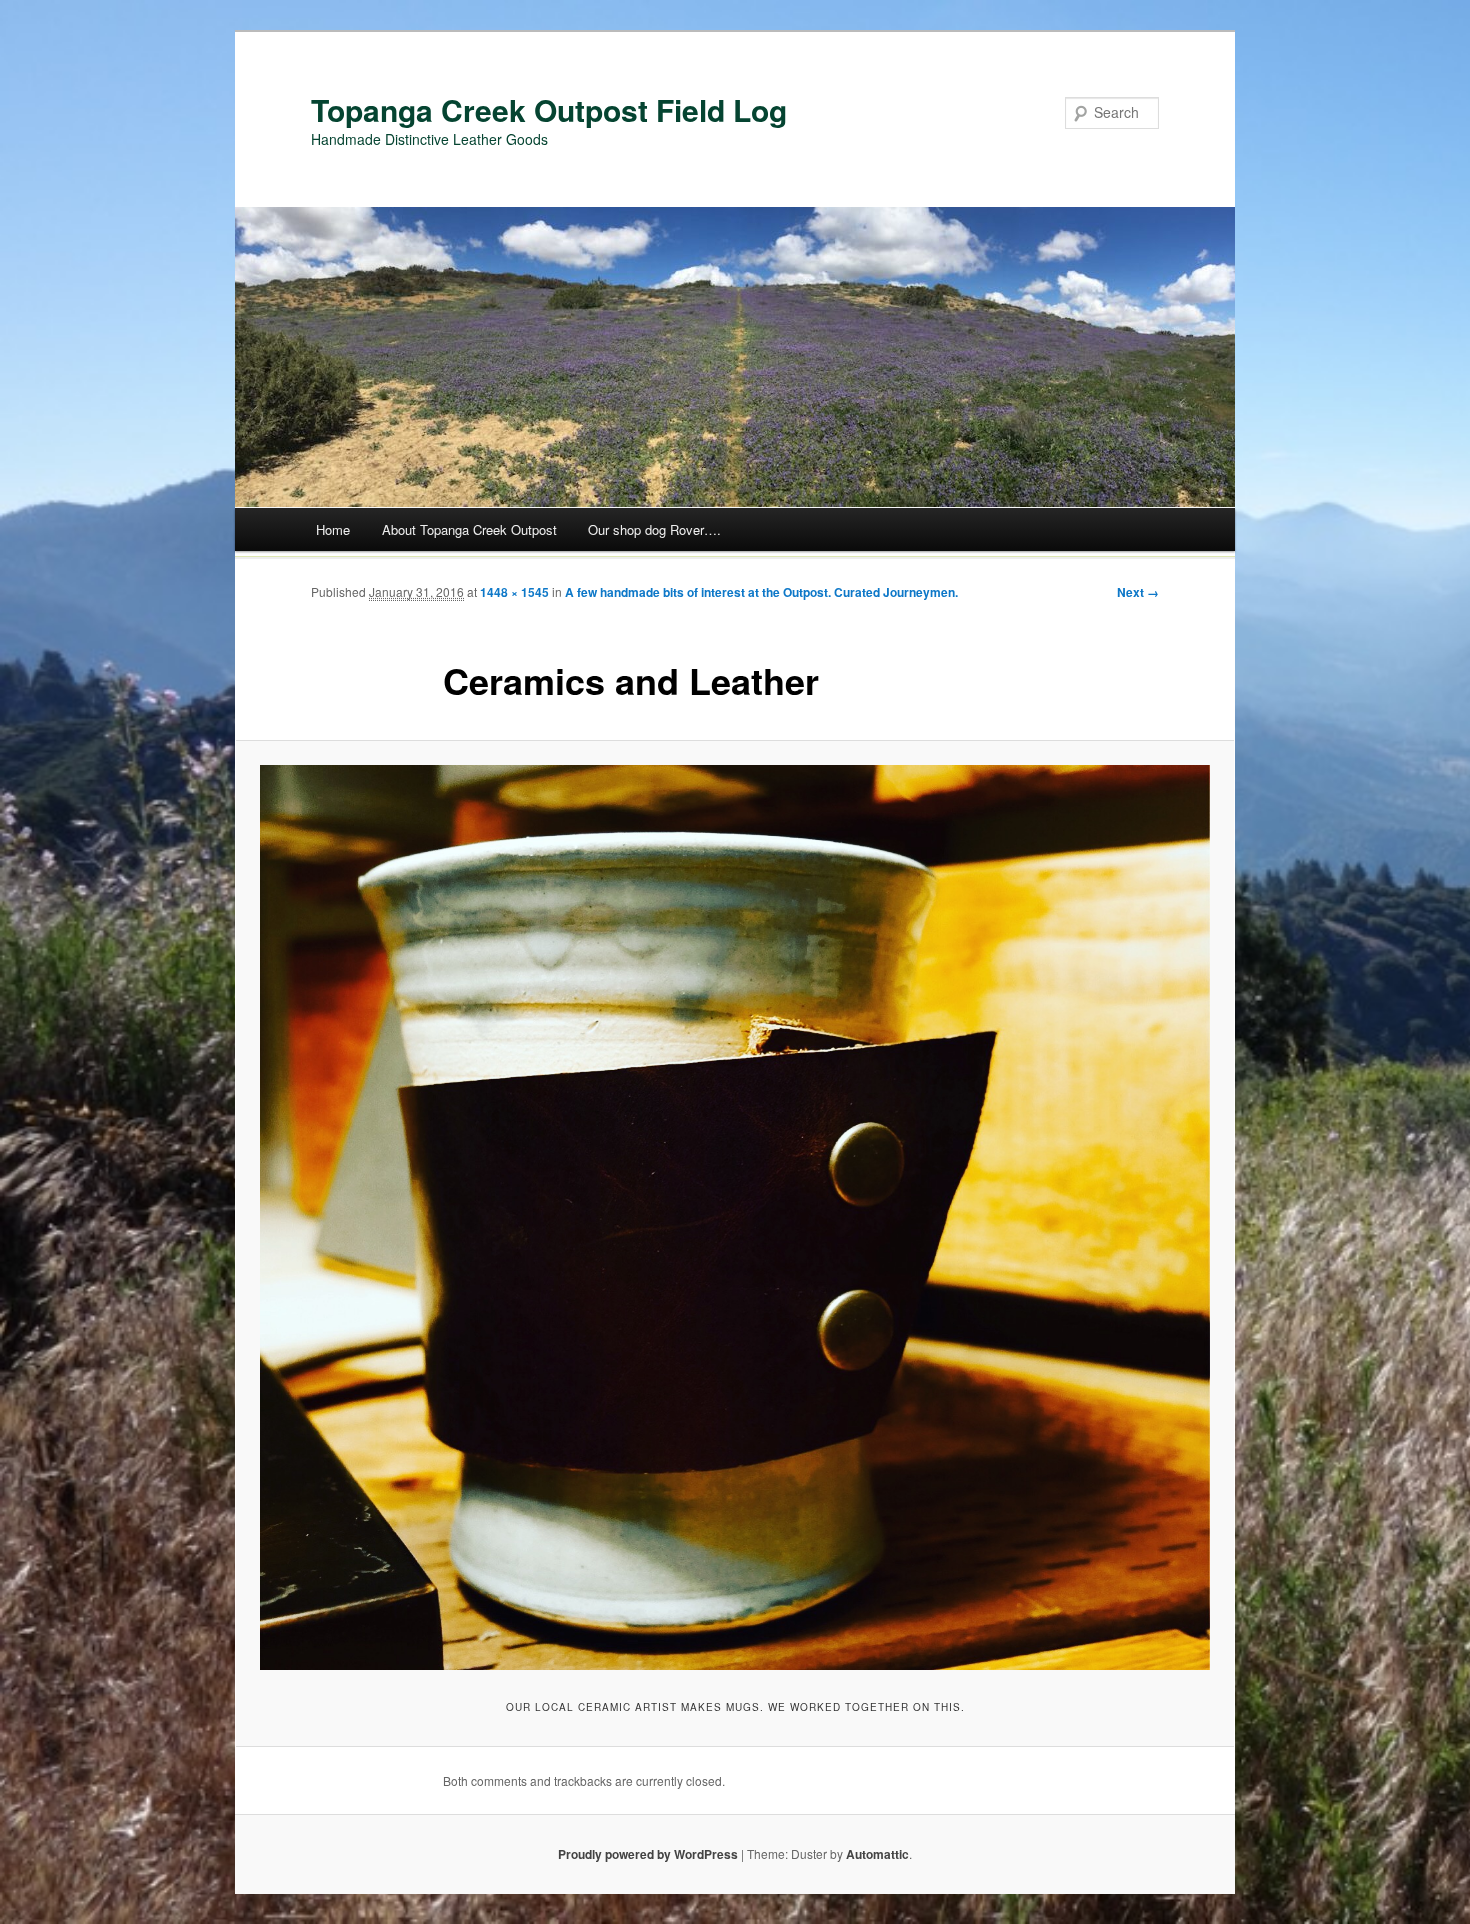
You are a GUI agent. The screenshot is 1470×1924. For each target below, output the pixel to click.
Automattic (877, 1854)
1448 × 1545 (514, 592)
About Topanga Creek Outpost (469, 529)
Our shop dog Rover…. (654, 529)
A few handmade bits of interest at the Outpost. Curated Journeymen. (761, 592)
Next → (1138, 592)
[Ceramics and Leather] (735, 1217)
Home (333, 529)
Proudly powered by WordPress (648, 1854)
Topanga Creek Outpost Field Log (549, 109)
